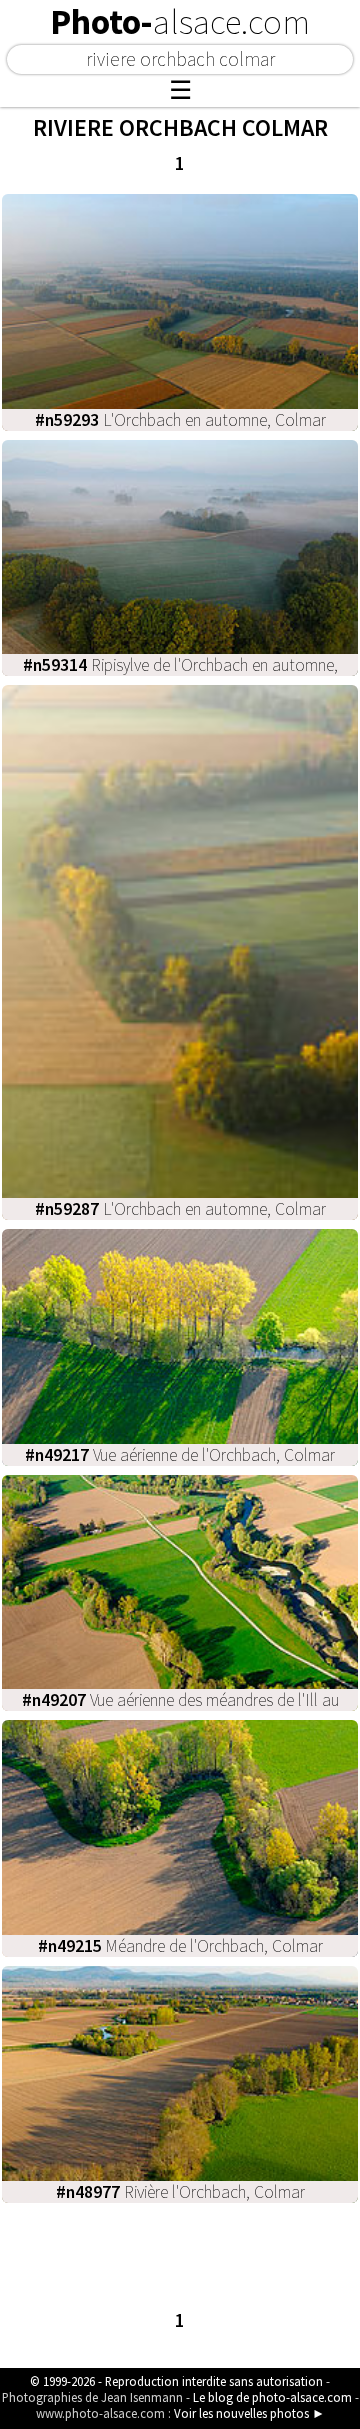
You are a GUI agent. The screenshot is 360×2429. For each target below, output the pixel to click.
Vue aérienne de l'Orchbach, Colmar (180, 1455)
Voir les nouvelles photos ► (249, 2413)
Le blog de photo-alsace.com (272, 2397)
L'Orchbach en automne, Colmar (180, 420)
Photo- (180, 22)
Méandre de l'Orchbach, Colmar (180, 1946)
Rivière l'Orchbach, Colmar (180, 2192)
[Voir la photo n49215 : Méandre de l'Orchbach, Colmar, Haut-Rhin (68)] (180, 1837)
